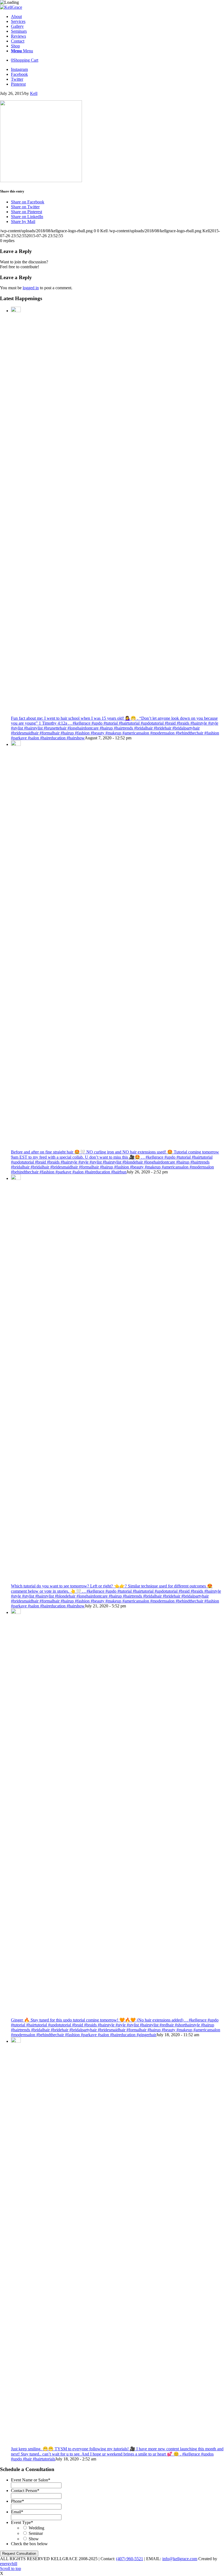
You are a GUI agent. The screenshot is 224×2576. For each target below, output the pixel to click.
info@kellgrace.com (180, 2559)
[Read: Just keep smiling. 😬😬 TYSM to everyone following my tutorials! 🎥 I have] (16, 2041)
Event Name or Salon (31, 2480)
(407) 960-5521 (130, 2559)
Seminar (36, 2533)
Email (17, 2512)
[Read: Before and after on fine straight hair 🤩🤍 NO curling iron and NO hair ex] (16, 744)
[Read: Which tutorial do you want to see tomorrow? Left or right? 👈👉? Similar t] (16, 1178)
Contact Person (25, 2491)
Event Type (22, 2522)
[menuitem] (117, 17)
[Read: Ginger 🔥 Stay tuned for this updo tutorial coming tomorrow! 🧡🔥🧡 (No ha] (16, 1612)
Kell (34, 93)
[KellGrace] (11, 7)
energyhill (9, 2564)
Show (34, 2539)
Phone (17, 2501)
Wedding (36, 2528)
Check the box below (29, 2544)
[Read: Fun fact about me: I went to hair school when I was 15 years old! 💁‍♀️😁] (16, 311)
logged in (31, 288)
